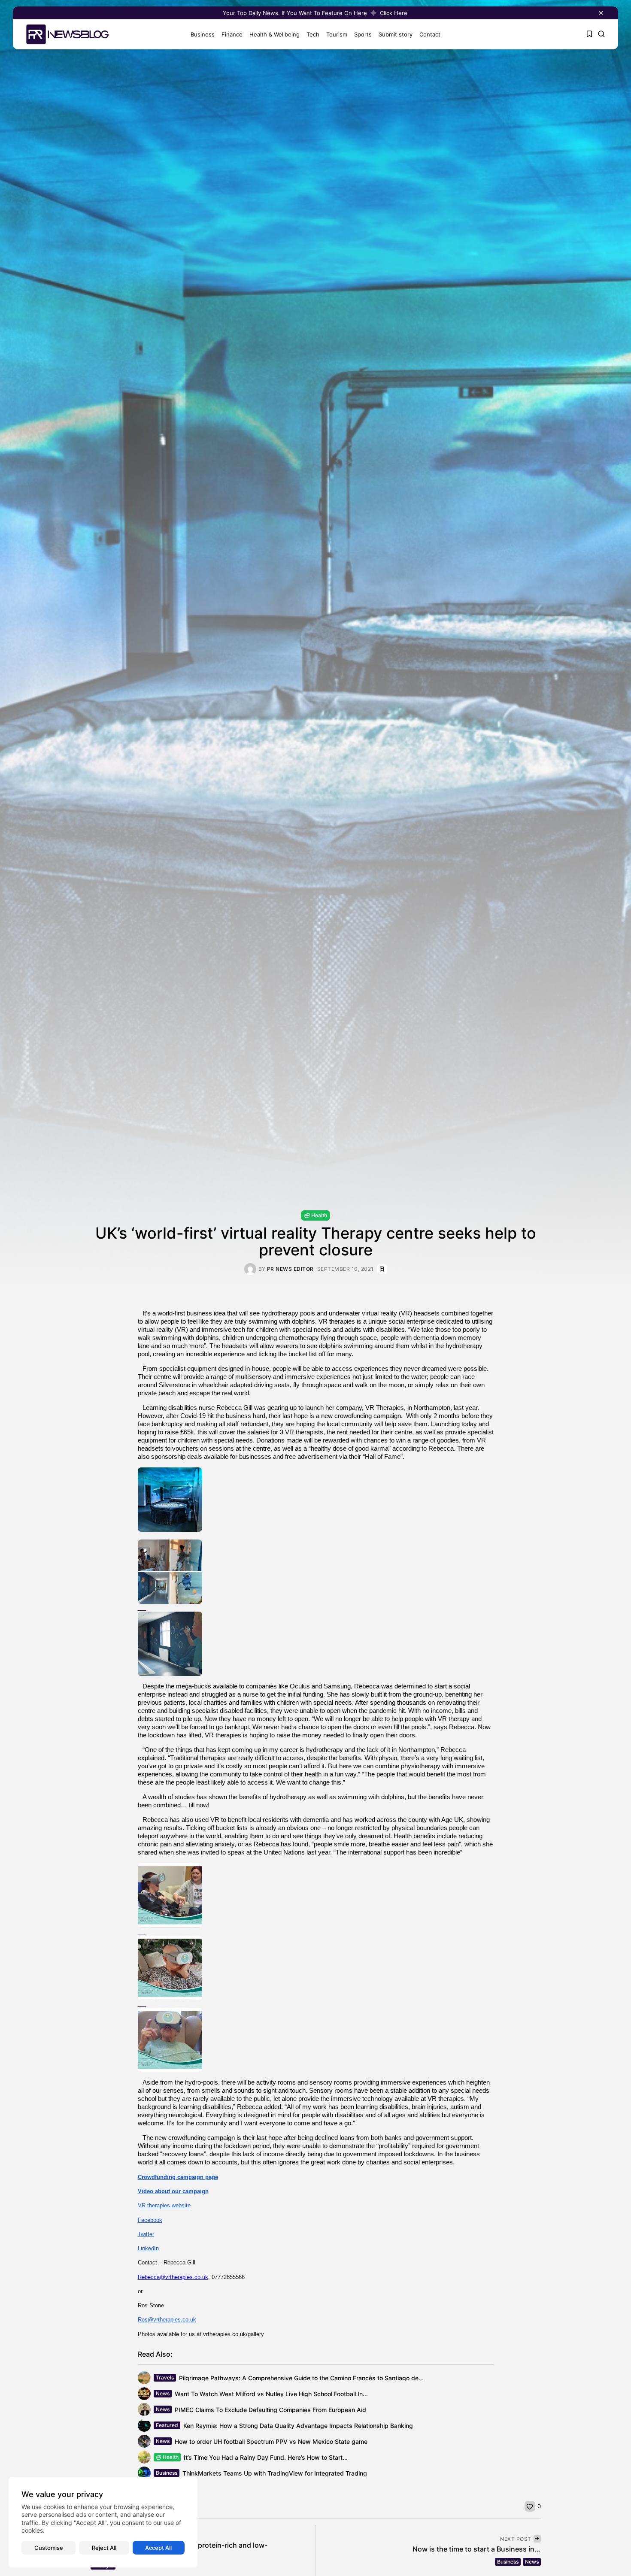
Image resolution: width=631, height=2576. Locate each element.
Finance (232, 34)
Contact (430, 34)
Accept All (158, 2548)
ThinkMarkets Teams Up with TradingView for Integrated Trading (275, 2473)
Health (319, 1215)
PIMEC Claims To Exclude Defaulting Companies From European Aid (270, 2410)
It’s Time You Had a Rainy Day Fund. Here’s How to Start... (266, 2457)
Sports (363, 34)
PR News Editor (290, 1269)
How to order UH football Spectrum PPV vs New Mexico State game (271, 2441)
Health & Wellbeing (275, 34)
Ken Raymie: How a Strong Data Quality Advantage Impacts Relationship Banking (298, 2426)
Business (203, 34)
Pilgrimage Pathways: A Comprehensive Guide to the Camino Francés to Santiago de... (301, 2378)
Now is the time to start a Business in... (477, 2549)
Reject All (104, 2548)
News (163, 2393)
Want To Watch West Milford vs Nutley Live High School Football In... (271, 2394)
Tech (313, 34)
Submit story (396, 34)
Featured (167, 2425)
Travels (165, 2377)
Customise (49, 2548)
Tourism (337, 34)
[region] (103, 2522)
